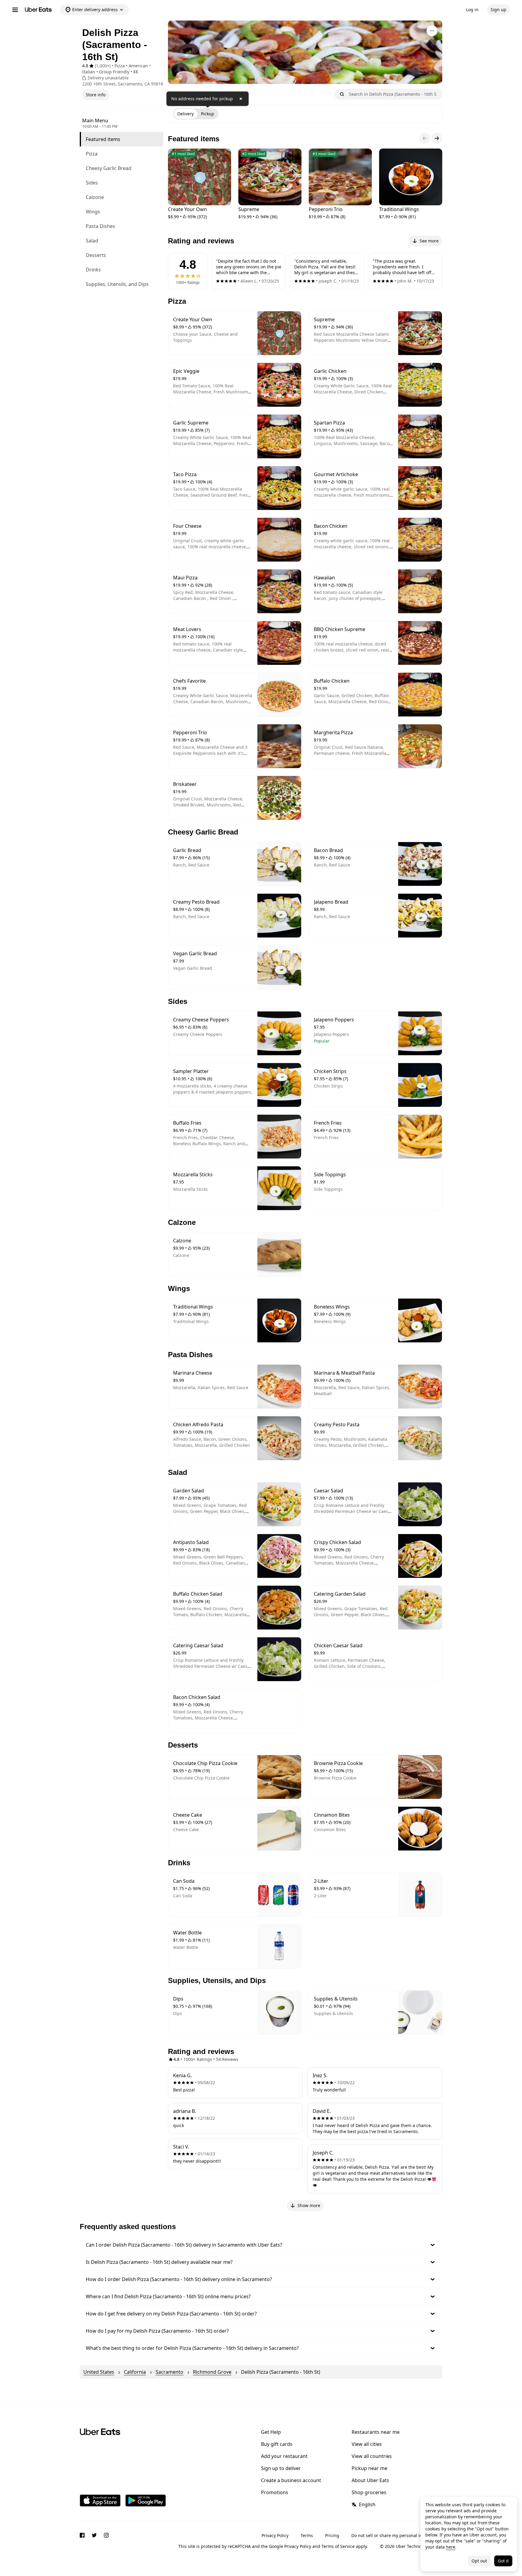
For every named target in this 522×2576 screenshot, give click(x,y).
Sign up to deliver (281, 2468)
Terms (307, 2535)
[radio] (185, 114)
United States (99, 2372)
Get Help (271, 2432)
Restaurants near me (376, 2432)
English (367, 2504)
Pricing (332, 2535)
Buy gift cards (277, 2444)
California (135, 2372)
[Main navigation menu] (15, 10)
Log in (472, 10)
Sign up (498, 10)
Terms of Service (338, 2546)
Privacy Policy (275, 2535)
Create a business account (291, 2480)
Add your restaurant (284, 2456)
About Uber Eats (370, 2480)
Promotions (275, 2492)
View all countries (372, 2456)
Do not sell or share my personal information (397, 2535)
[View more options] (432, 31)
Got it (503, 2561)
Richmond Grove (212, 2372)
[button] (261, 2245)
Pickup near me (369, 2468)
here (451, 2547)
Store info (96, 95)
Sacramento (169, 2372)
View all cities (367, 2444)
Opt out (479, 2561)
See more (429, 241)
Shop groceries (369, 2492)
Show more (309, 2205)
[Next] (437, 138)
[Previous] (425, 138)
